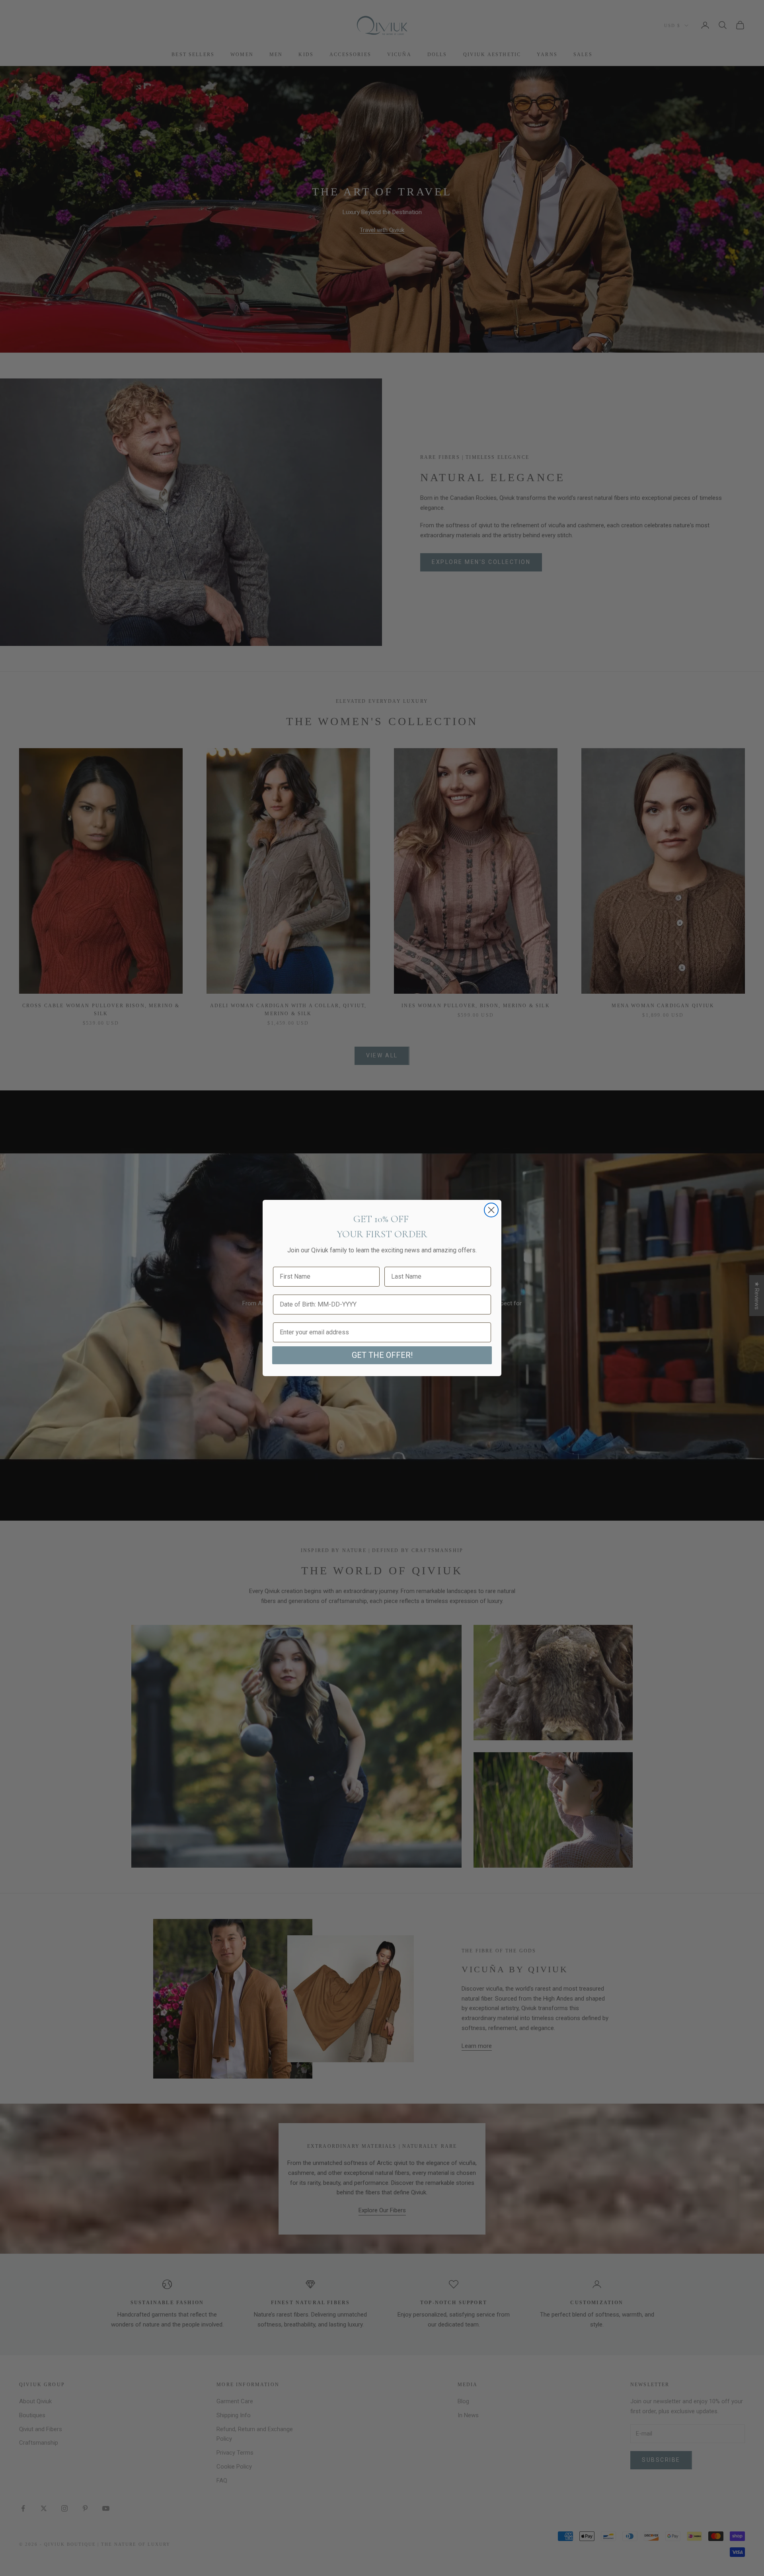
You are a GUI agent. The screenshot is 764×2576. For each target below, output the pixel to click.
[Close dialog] (491, 1210)
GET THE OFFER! (382, 1355)
